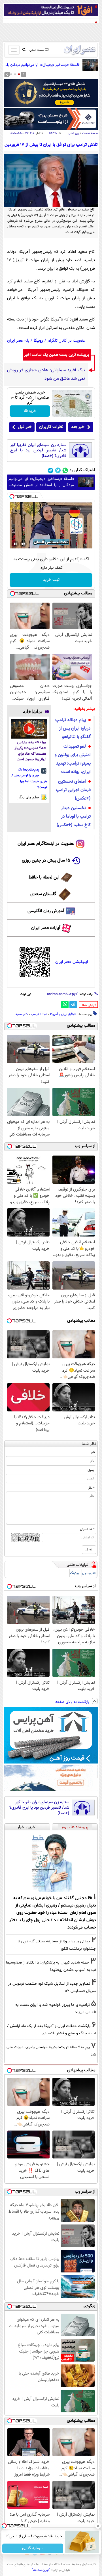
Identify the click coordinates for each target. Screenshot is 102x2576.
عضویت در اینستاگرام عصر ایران (46, 844)
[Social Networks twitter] (58, 470)
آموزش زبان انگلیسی (46, 911)
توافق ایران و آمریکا (63, 1014)
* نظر (91, 1488)
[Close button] (98, 2526)
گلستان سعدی (43, 894)
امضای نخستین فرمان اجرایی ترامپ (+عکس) (73, 790)
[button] (19, 74)
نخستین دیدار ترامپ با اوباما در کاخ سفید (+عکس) (74, 817)
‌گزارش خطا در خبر (89, 1005)
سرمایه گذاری (33, 2548)
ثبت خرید (51, 580)
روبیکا (38, 341)
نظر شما (89, 1444)
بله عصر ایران (18, 341)
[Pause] (15, 544)
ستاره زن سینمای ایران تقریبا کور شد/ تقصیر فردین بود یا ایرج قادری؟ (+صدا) (38, 451)
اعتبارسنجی (89, 1573)
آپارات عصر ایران (46, 928)
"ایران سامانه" (41, 2570)
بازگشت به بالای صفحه (73, 1702)
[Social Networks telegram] (51, 470)
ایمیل (91, 1470)
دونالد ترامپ (39, 1014)
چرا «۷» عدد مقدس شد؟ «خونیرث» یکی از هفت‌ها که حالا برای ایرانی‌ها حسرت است (30, 751)
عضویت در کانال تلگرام (67, 341)
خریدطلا (30, 411)
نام (93, 1452)
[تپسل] (12, 497)
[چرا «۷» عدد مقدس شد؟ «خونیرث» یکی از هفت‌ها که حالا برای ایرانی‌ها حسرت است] (29, 729)
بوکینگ (74, 1573)
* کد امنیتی (87, 1529)
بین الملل (74, 133)
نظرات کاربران (51, 427)
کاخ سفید (22, 1014)
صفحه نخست (90, 133)
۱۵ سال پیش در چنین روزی (46, 861)
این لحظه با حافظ (44, 878)
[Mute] (23, 544)
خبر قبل (25, 427)
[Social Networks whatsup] (65, 470)
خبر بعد (78, 427)
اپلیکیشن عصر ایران (72, 962)
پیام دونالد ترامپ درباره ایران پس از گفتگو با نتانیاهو (73, 729)
